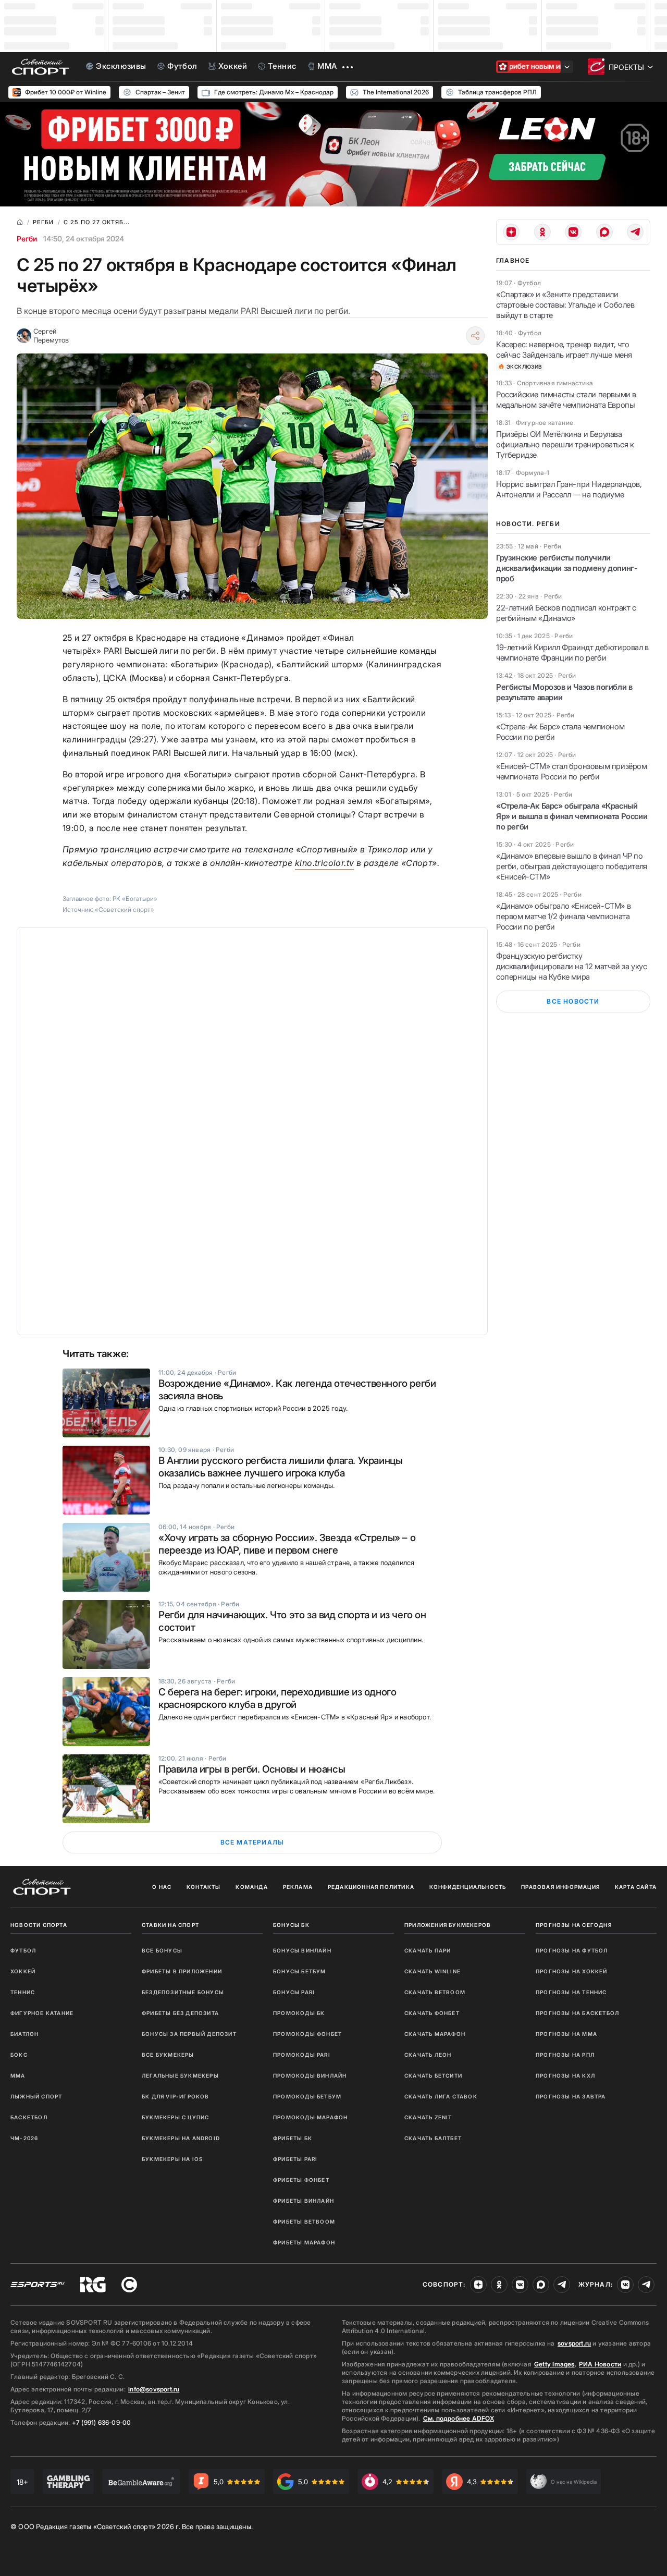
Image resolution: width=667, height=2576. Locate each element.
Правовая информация (560, 1887)
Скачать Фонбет (432, 2013)
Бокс (19, 2055)
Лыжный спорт (36, 2096)
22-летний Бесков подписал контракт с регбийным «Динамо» (566, 613)
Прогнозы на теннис (571, 1992)
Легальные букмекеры (180, 2076)
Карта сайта (636, 1887)
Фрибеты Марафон (304, 2242)
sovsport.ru (574, 2343)
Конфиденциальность (468, 1887)
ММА (18, 2076)
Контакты (204, 1887)
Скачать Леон (428, 2055)
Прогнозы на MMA (566, 2034)
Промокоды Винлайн (310, 2076)
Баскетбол (29, 2117)
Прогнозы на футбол (572, 1950)
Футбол (23, 1950)
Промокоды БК (299, 2013)
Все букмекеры (168, 2055)
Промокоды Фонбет (307, 2034)
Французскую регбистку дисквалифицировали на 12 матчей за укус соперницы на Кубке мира (571, 966)
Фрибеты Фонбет (301, 2180)
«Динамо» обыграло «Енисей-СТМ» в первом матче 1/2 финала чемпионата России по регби (563, 916)
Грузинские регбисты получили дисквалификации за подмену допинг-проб (567, 568)
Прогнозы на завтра (571, 2096)
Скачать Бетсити (433, 2076)
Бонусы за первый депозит (189, 2034)
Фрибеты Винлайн (304, 2201)
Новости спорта (39, 1925)
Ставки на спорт (170, 1925)
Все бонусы (162, 1950)
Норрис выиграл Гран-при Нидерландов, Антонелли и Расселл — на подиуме (569, 489)
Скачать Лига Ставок (441, 2096)
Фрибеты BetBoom (304, 2221)
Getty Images (554, 2364)
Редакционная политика (371, 1887)
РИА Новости (600, 2364)
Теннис (23, 1992)
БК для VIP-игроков (176, 2096)
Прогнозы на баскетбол (577, 2013)
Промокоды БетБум (307, 2096)
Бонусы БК (291, 1925)
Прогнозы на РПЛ (565, 2055)
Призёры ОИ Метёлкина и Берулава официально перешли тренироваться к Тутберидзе (565, 444)
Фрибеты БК (293, 2138)
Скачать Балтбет (433, 2138)
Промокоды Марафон (310, 2117)
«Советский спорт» (125, 909)
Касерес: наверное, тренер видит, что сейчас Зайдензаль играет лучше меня (564, 350)
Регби (27, 239)
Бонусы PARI (294, 1992)
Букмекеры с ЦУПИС (175, 2117)
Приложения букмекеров (448, 1925)
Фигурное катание (42, 2013)
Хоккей (23, 1971)
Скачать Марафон (435, 2034)
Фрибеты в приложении (182, 1971)
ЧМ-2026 (24, 2138)
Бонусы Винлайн (302, 1950)
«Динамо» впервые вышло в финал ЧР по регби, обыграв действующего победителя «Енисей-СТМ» (572, 866)
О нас (162, 1887)
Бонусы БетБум (300, 1971)
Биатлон (24, 2034)
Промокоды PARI (302, 2055)
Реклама (298, 1887)
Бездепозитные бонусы (183, 1992)
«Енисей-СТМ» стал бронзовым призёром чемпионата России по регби (572, 771)
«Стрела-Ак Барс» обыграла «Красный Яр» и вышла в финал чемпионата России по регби (572, 816)
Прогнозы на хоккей (572, 1971)
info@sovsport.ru (154, 2389)
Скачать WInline (433, 1971)
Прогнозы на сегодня (574, 1925)
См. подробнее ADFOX (459, 2418)
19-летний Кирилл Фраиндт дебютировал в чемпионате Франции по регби (572, 652)
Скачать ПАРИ (428, 1950)
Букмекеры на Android (181, 2138)
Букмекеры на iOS (172, 2159)
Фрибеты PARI (295, 2159)
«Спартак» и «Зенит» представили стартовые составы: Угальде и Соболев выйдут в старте (565, 305)
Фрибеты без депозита (180, 2013)
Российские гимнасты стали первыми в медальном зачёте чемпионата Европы (566, 400)
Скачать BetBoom (435, 1992)
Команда (251, 1887)
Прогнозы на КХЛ (565, 2076)
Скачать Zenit (428, 2117)
